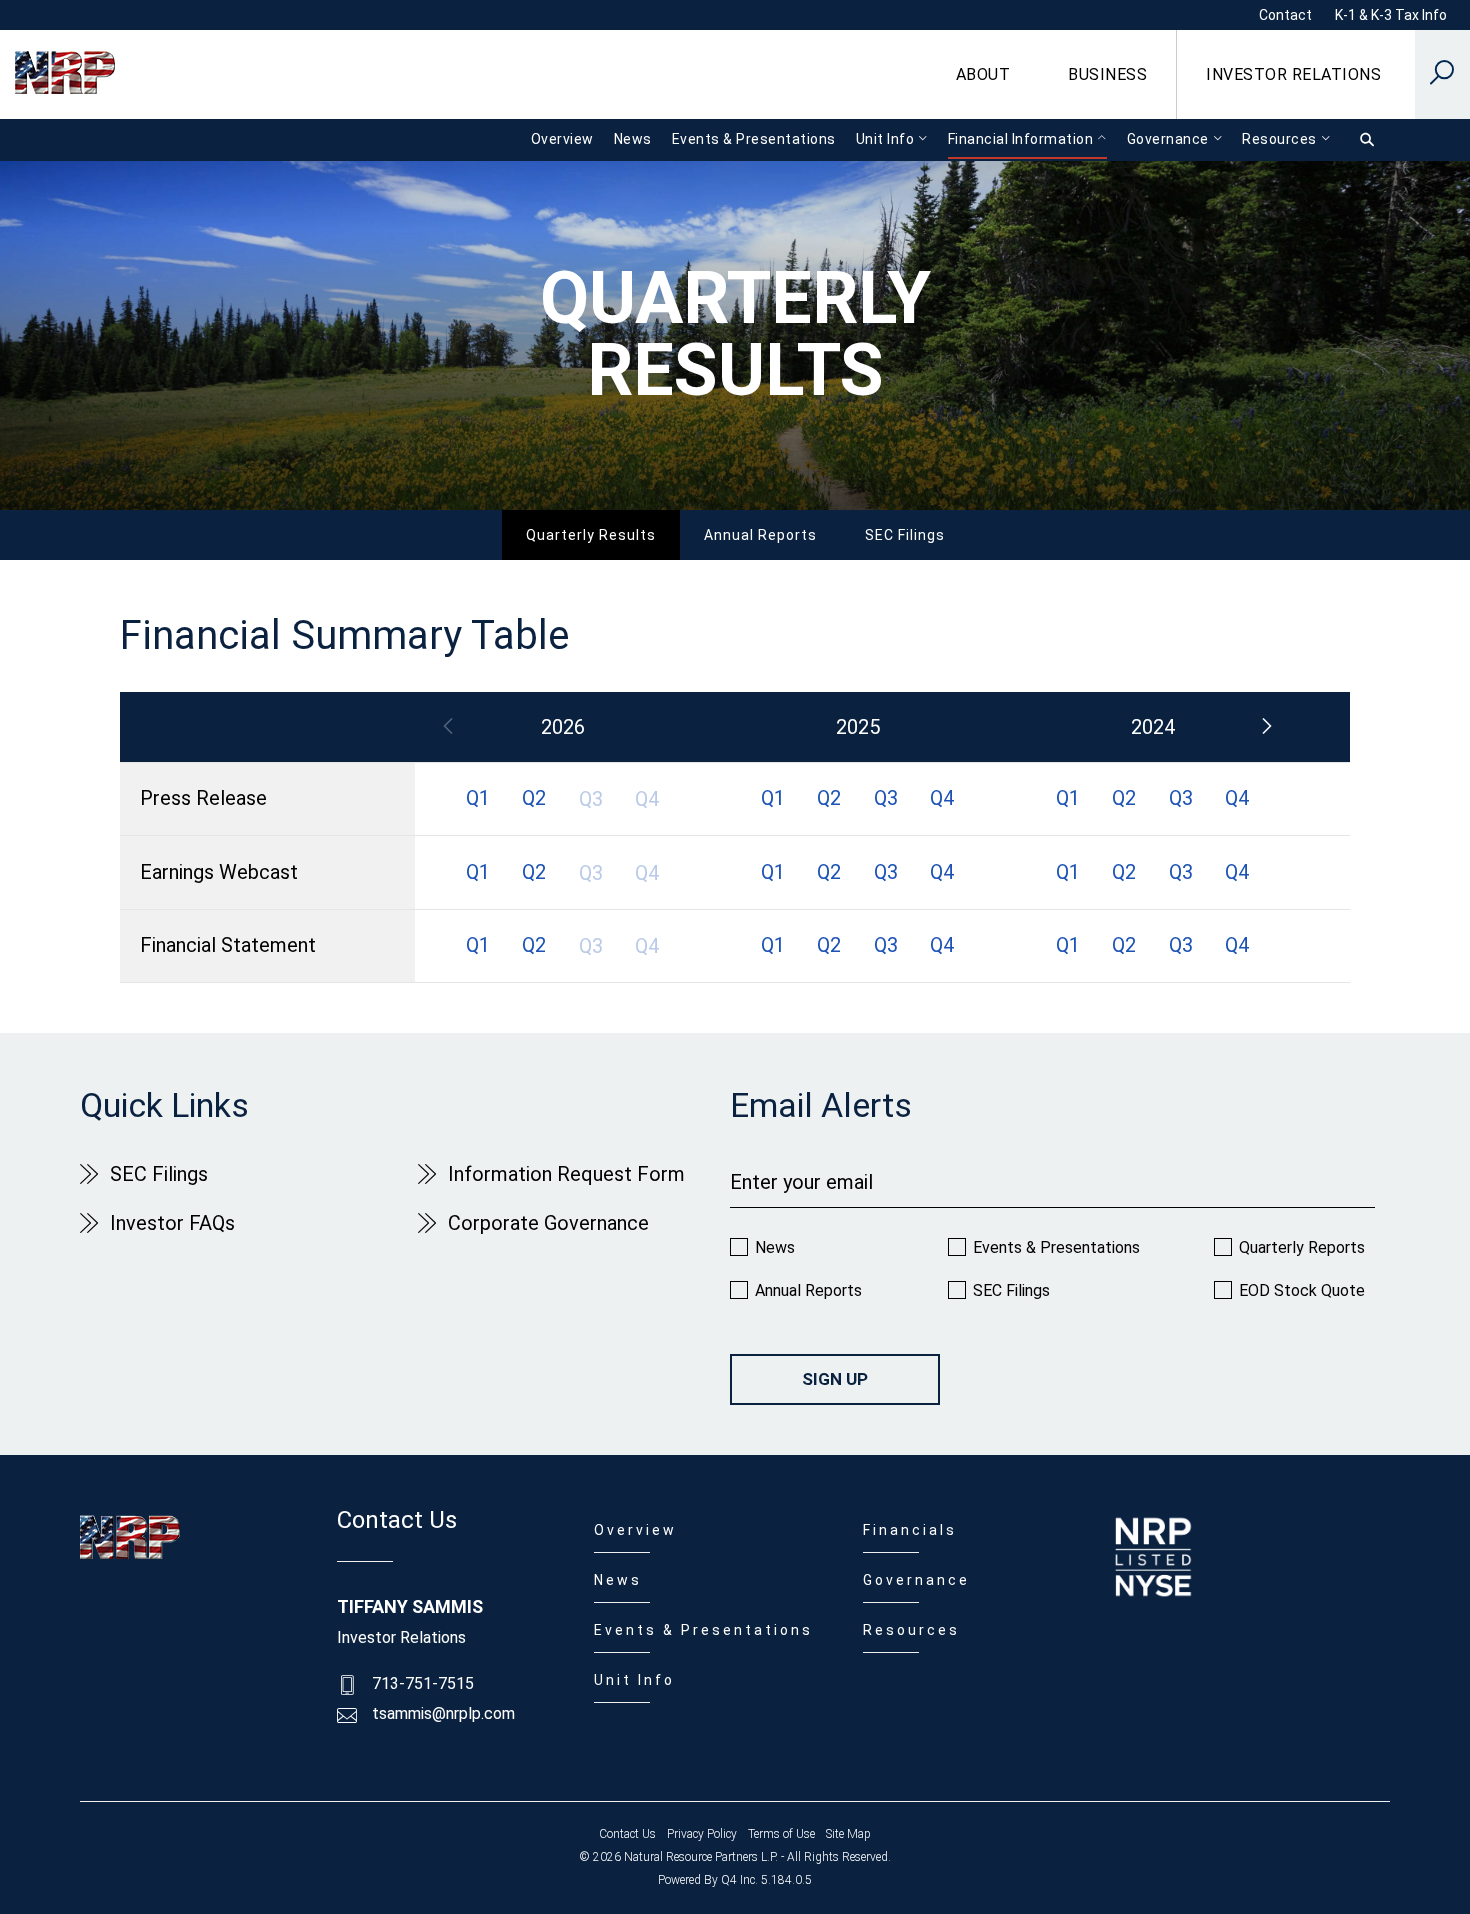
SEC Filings (905, 535)
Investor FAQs (172, 1223)
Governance (916, 1580)
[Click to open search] (1442, 75)
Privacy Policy (702, 1834)
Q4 (942, 798)
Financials (910, 1530)
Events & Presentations (1056, 1247)
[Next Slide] (1266, 727)
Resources (911, 1630)
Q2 (534, 798)
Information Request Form (566, 1174)
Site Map (848, 1834)
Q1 (478, 798)
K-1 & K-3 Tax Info (1391, 15)
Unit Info (634, 1680)
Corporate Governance (548, 1223)
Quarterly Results (591, 535)
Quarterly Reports (1302, 1247)
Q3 (886, 798)
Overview (635, 1530)
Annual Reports (760, 535)
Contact (1285, 15)
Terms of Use (781, 1834)
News (775, 1247)
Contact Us (627, 1834)
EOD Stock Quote (1302, 1290)
